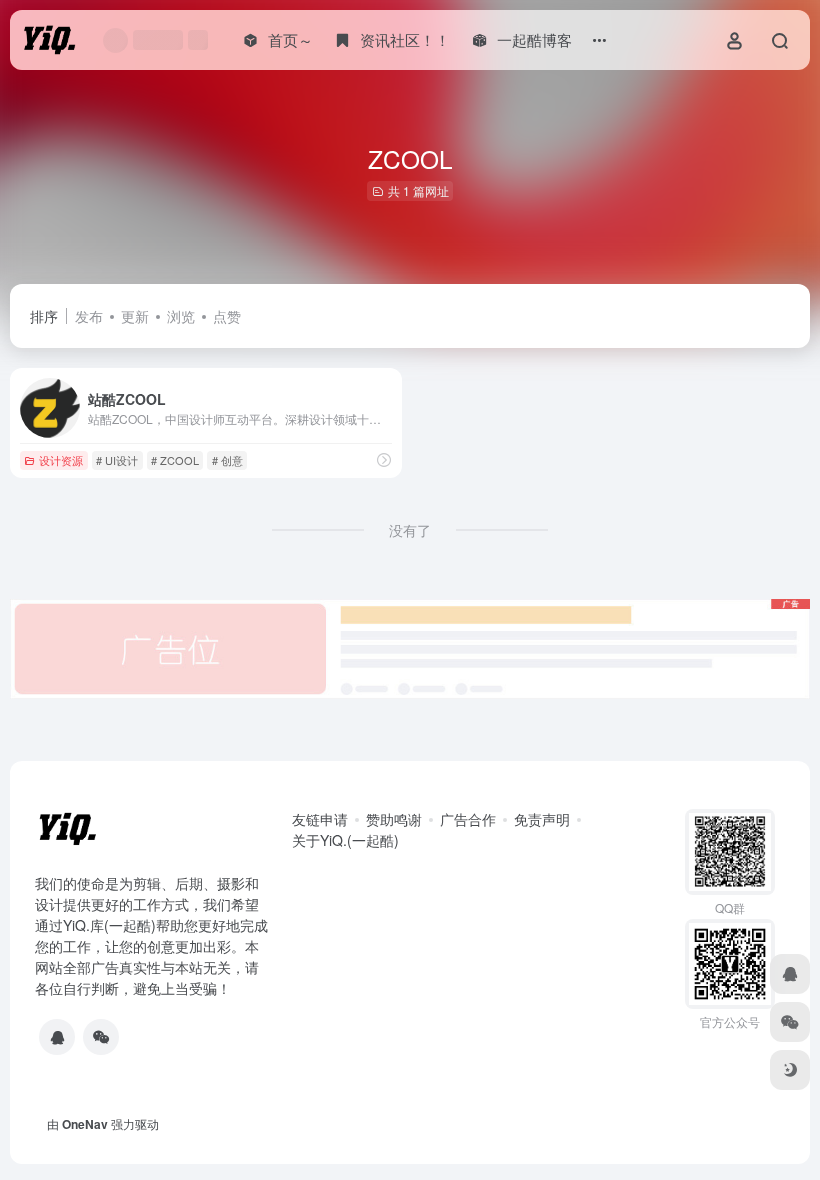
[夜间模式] (790, 1070)
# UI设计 (117, 460)
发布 (89, 316)
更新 (135, 316)
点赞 (227, 316)
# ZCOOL (175, 460)
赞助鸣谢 (394, 819)
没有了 (410, 530)
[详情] (384, 459)
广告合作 (468, 819)
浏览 (181, 316)
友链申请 (320, 819)
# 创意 (227, 460)
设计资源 (61, 460)
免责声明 (542, 819)
